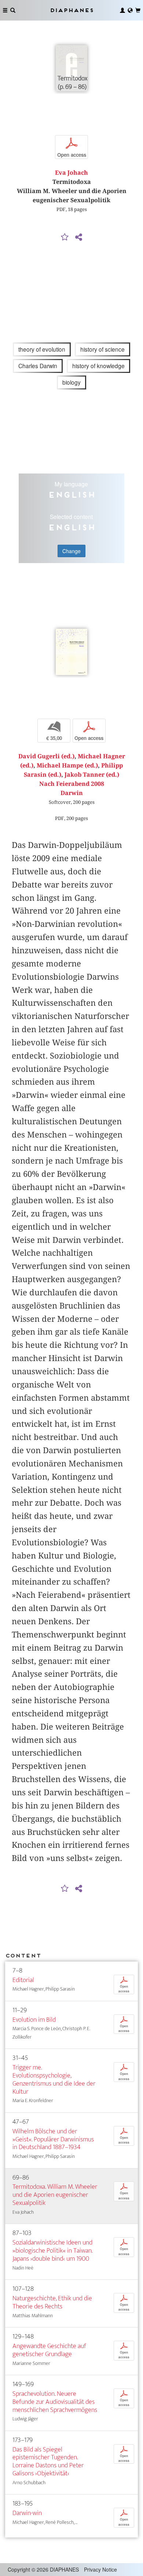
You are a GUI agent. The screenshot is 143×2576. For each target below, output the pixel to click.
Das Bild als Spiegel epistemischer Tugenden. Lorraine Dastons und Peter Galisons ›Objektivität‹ (48, 2462)
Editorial (23, 1980)
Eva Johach (71, 173)
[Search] (13, 10)
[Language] (130, 10)
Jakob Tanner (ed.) (92, 775)
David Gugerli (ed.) (46, 756)
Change (71, 551)
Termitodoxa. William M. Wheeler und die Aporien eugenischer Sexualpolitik (55, 2195)
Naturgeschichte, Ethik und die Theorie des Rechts (52, 2302)
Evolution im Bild (34, 2020)
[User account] (122, 10)
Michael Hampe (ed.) (67, 765)
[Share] (78, 237)
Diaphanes (71, 10)
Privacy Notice (100, 2569)
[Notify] (65, 237)
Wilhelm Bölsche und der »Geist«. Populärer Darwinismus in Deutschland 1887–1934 (53, 2139)
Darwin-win (27, 2513)
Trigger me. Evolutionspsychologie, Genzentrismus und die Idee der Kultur (54, 2080)
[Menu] (5, 10)
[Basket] (138, 10)
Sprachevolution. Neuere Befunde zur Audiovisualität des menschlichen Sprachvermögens (55, 2402)
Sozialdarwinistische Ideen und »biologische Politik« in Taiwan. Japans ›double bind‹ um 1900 (52, 2251)
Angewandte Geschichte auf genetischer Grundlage (49, 2350)
